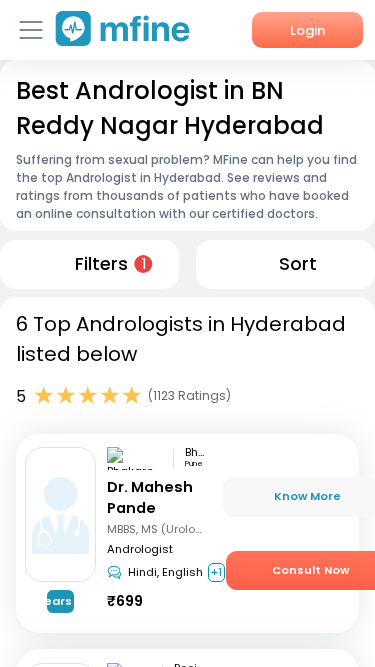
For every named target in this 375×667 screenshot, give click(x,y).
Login (307, 30)
